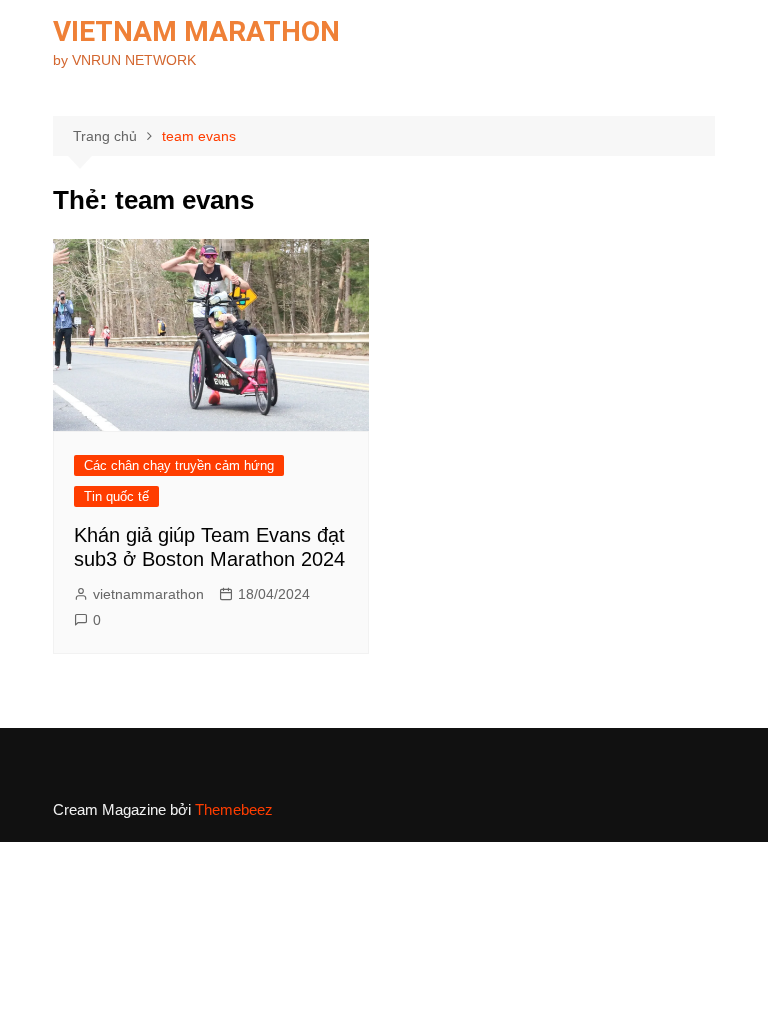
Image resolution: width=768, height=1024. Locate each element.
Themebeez (234, 809)
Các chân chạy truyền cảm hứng (179, 465)
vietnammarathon (148, 594)
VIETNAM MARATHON (196, 31)
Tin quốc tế (116, 496)
